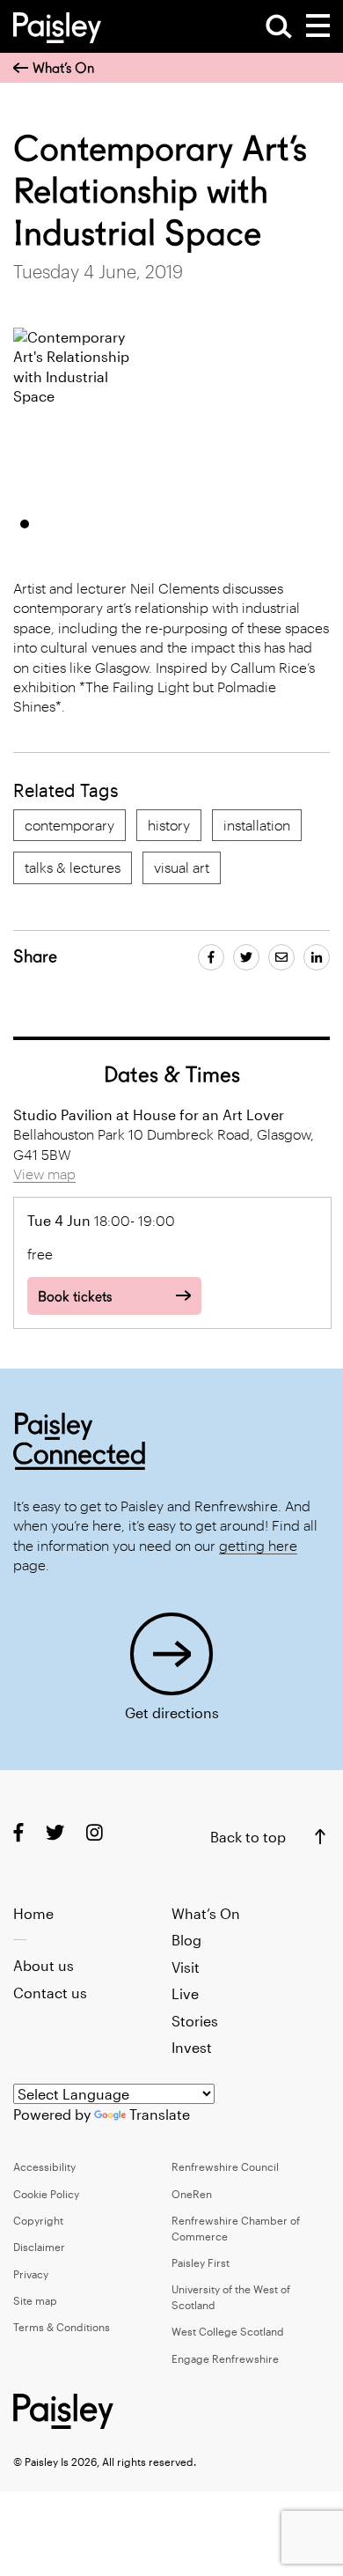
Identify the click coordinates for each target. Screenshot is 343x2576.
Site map (35, 2300)
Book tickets (75, 1297)
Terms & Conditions (62, 2327)
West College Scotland (228, 2331)
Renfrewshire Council (225, 2166)
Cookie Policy (46, 2194)
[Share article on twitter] (246, 957)
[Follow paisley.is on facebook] (18, 1831)
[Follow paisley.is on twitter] (55, 1831)
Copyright (38, 2220)
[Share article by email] (281, 957)
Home (33, 1913)
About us (44, 1965)
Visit (186, 1967)
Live (185, 1993)
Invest (192, 2047)
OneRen (192, 2194)
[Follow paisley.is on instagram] (95, 1831)
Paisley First (201, 2262)
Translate (160, 2114)
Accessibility (44, 2166)
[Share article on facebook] (211, 957)
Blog (186, 1940)
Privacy (31, 2274)
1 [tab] (25, 524)
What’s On (63, 68)
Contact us (50, 1993)
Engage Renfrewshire (225, 2358)
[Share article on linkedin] (317, 957)
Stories (195, 2021)
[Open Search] (279, 26)
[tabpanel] (72, 416)
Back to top (248, 1837)
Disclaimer (39, 2247)
